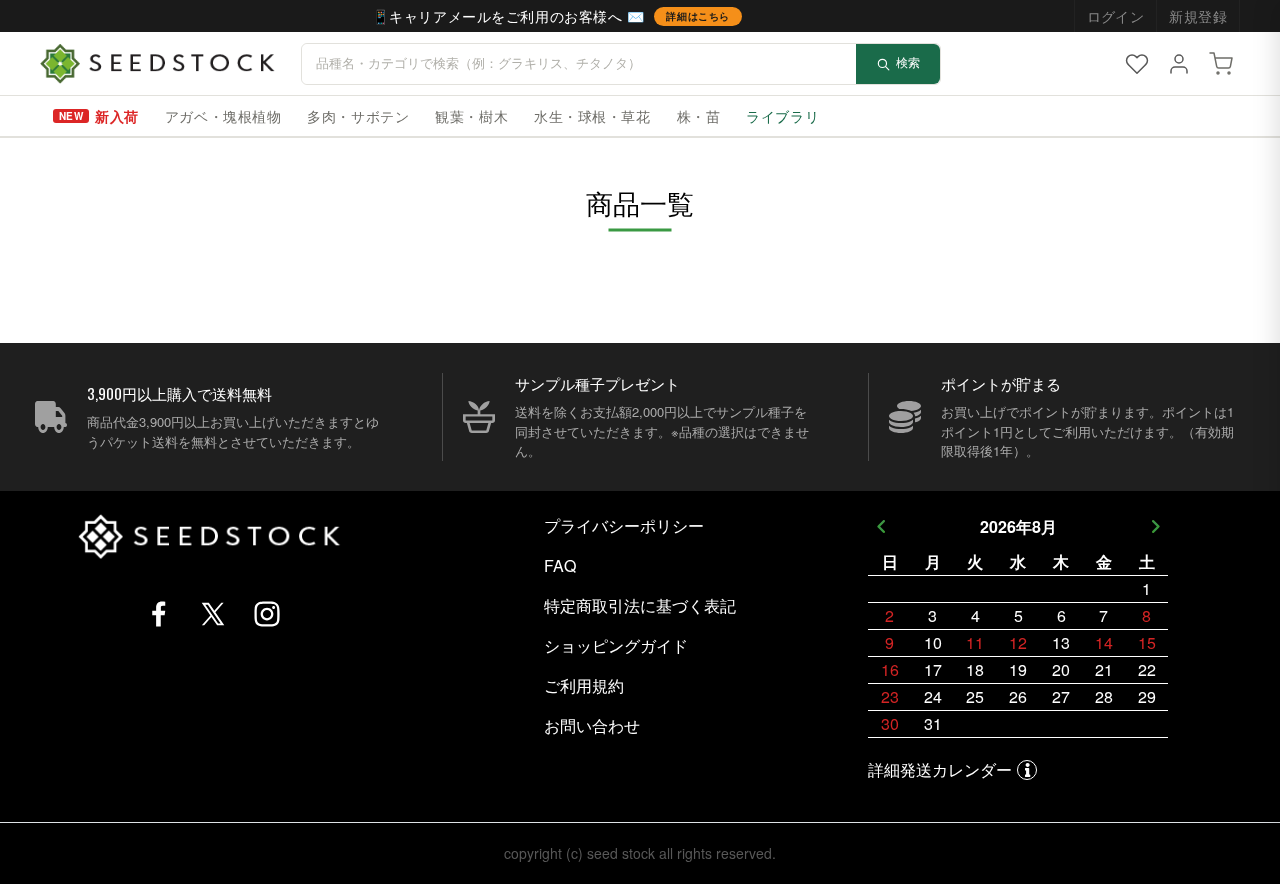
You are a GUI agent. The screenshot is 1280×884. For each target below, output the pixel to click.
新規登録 (1198, 16)
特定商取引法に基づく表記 (640, 605)
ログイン (1116, 16)
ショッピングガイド (616, 645)
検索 (908, 63)
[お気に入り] (1137, 64)
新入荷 (117, 116)
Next (1155, 526)
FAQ (560, 565)
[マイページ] (1179, 64)
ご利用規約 (584, 685)
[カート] (1221, 64)
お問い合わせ (592, 725)
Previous (880, 526)
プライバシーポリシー (624, 525)
